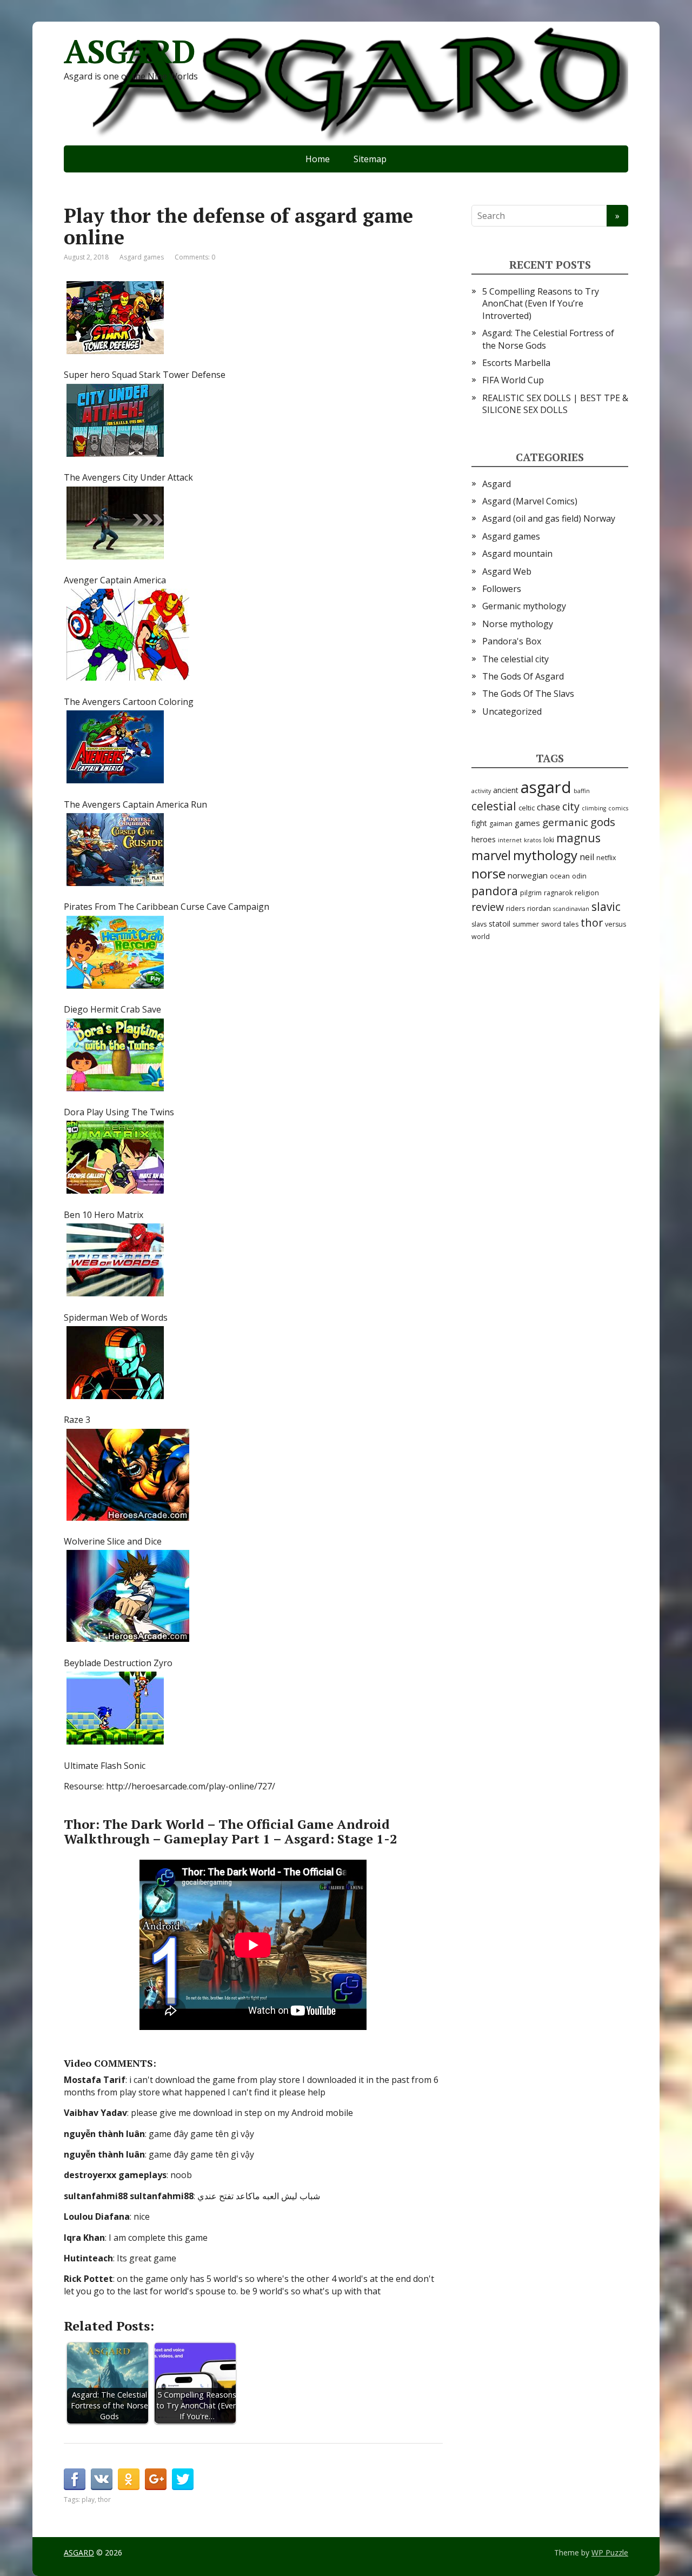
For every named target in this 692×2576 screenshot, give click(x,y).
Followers (502, 589)
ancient (506, 790)
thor (104, 2500)
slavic (606, 907)
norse (488, 873)
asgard (546, 787)
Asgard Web (507, 571)
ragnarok (558, 893)
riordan (539, 908)
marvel (491, 856)
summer (526, 924)
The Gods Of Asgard (523, 676)
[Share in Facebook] (75, 2479)
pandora (495, 891)
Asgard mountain (517, 554)
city (571, 806)
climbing (594, 808)
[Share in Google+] (156, 2479)
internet (510, 840)
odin (579, 876)
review (488, 907)
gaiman (501, 824)
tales (571, 924)
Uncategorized (512, 711)
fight (479, 823)
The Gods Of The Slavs (528, 694)
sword (551, 924)
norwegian (528, 875)
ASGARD (129, 51)
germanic (565, 822)
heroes (484, 839)
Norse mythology (518, 624)
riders (515, 908)
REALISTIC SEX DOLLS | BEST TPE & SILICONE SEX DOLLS (555, 404)
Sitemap (370, 159)
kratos (533, 840)
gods (603, 822)
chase (548, 807)
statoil (500, 924)
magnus (578, 838)
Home (318, 159)
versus (616, 924)
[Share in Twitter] (183, 2479)
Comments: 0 (195, 257)
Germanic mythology (524, 606)
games (527, 823)
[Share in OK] (129, 2479)
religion (587, 893)
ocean (560, 876)
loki (549, 840)
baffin (582, 791)
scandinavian (571, 909)
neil (587, 857)
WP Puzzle (610, 2552)
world (481, 937)
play (88, 2500)
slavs (479, 924)
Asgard (497, 484)
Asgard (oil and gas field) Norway (549, 518)
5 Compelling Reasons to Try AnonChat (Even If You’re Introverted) (541, 304)
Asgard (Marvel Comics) (530, 501)
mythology (545, 855)
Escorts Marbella (516, 363)
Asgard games (142, 257)
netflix (606, 858)
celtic (527, 808)
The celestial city (515, 659)
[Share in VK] (102, 2479)
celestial (494, 806)
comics (618, 808)
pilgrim (531, 893)
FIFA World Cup (513, 380)
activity (481, 791)
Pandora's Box (512, 641)
